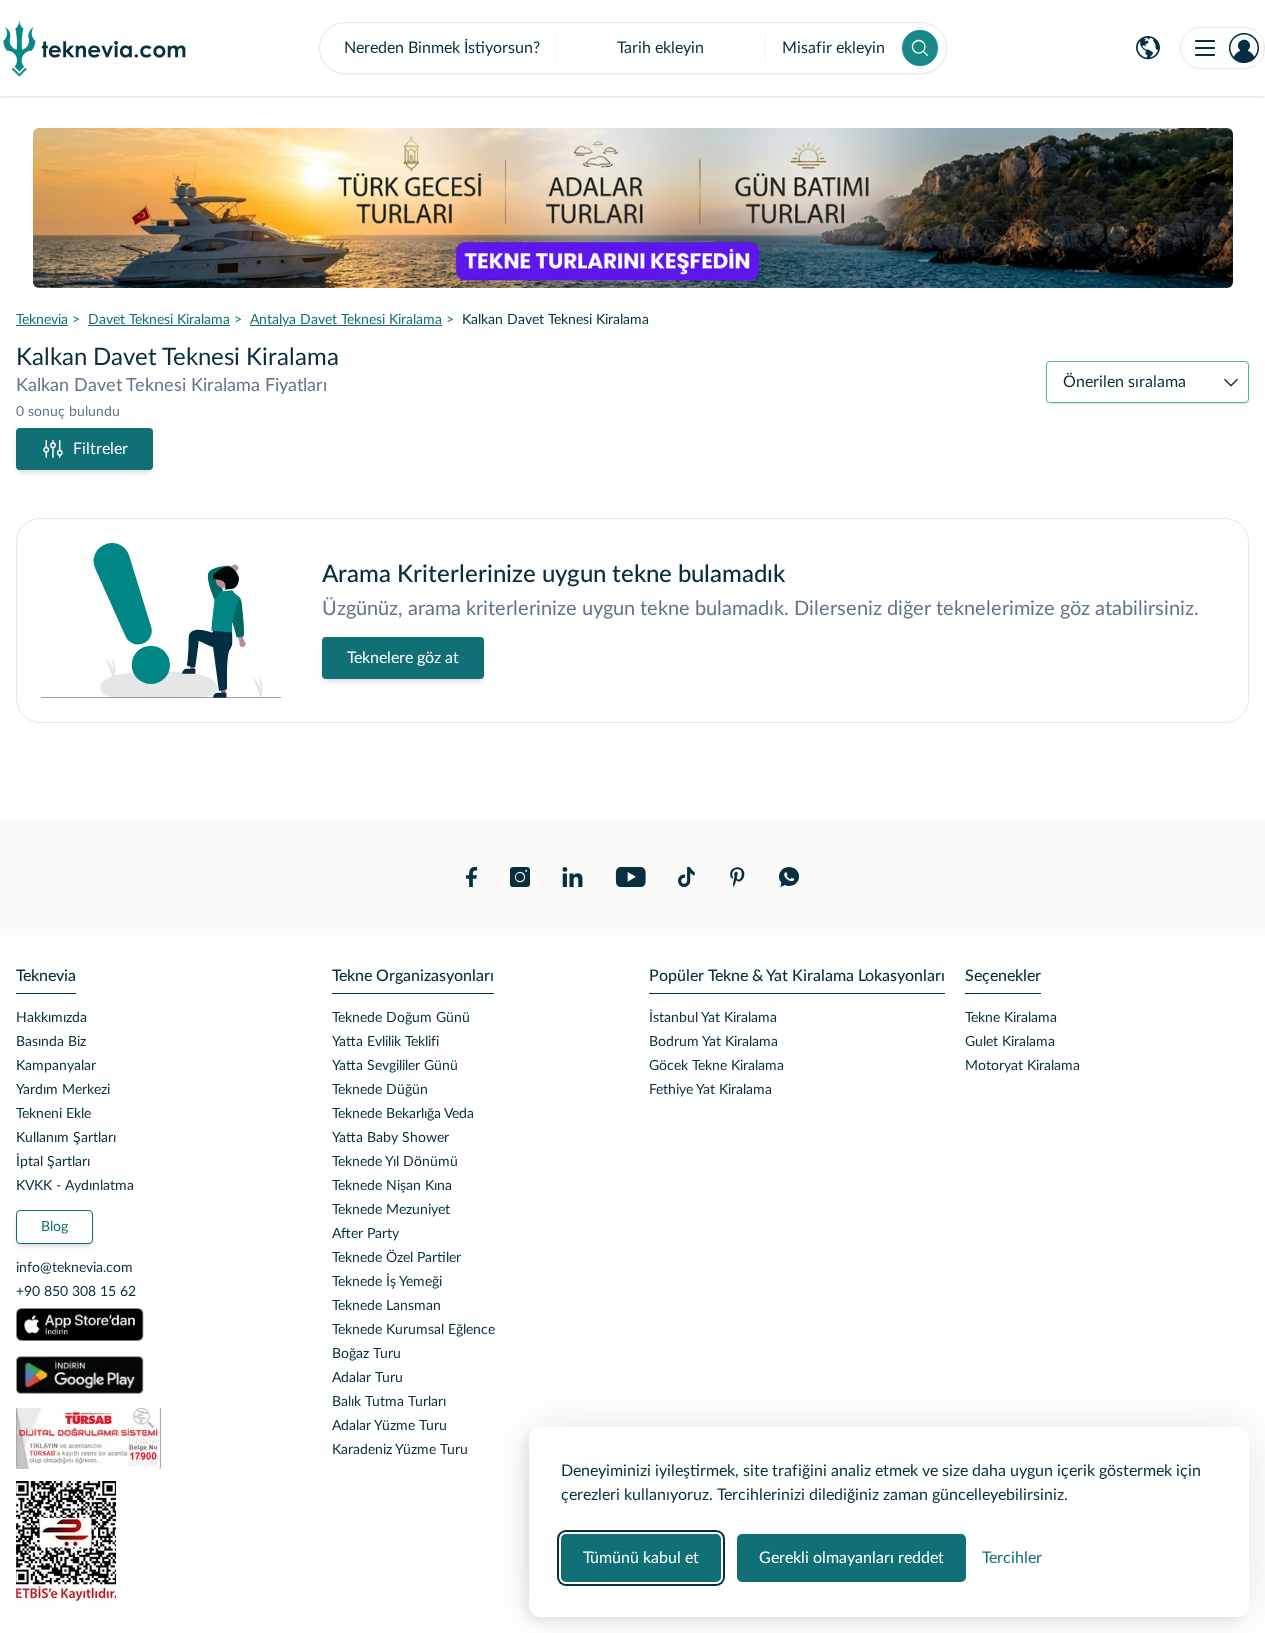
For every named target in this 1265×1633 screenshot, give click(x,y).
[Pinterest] (737, 877)
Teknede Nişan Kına (392, 1186)
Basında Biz (51, 1042)
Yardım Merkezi (63, 1090)
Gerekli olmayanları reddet (851, 1558)
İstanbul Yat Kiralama (713, 1018)
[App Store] (80, 1325)
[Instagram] (520, 877)
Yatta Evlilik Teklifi (385, 1042)
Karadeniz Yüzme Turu (400, 1450)
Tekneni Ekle (53, 1114)
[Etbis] (158, 1541)
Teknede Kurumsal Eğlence (413, 1330)
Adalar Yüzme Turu (389, 1426)
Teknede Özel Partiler (396, 1258)
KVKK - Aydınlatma (75, 1186)
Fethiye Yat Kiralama (710, 1090)
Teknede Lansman (386, 1306)
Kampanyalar (56, 1066)
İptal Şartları (53, 1162)
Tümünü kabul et (641, 1558)
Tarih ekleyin (660, 48)
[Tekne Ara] (920, 48)
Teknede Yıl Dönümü (395, 1162)
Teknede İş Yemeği (387, 1282)
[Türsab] (158, 1438)
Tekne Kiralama (1011, 1018)
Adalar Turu (367, 1378)
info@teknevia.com (74, 1268)
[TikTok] (686, 877)
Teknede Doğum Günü (401, 1018)
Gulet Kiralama (1010, 1042)
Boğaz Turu (366, 1354)
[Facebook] (472, 877)
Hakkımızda (51, 1018)
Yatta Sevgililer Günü (395, 1066)
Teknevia (42, 320)
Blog (54, 1227)
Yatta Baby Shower (390, 1138)
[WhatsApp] (789, 877)
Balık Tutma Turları (389, 1402)
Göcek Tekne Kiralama (716, 1066)
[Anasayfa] (95, 48)
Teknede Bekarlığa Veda (403, 1114)
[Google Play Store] (80, 1375)
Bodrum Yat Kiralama (713, 1042)
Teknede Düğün (380, 1090)
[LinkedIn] (572, 877)
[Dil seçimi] (1148, 48)
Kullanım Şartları (66, 1138)
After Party (365, 1234)
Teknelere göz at (403, 658)
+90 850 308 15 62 (76, 1292)
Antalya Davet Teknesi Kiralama (346, 320)
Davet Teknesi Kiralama (159, 320)
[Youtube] (630, 877)
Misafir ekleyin (833, 48)
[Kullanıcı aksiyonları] (1222, 48)
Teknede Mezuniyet (391, 1210)
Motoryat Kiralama (1022, 1066)
